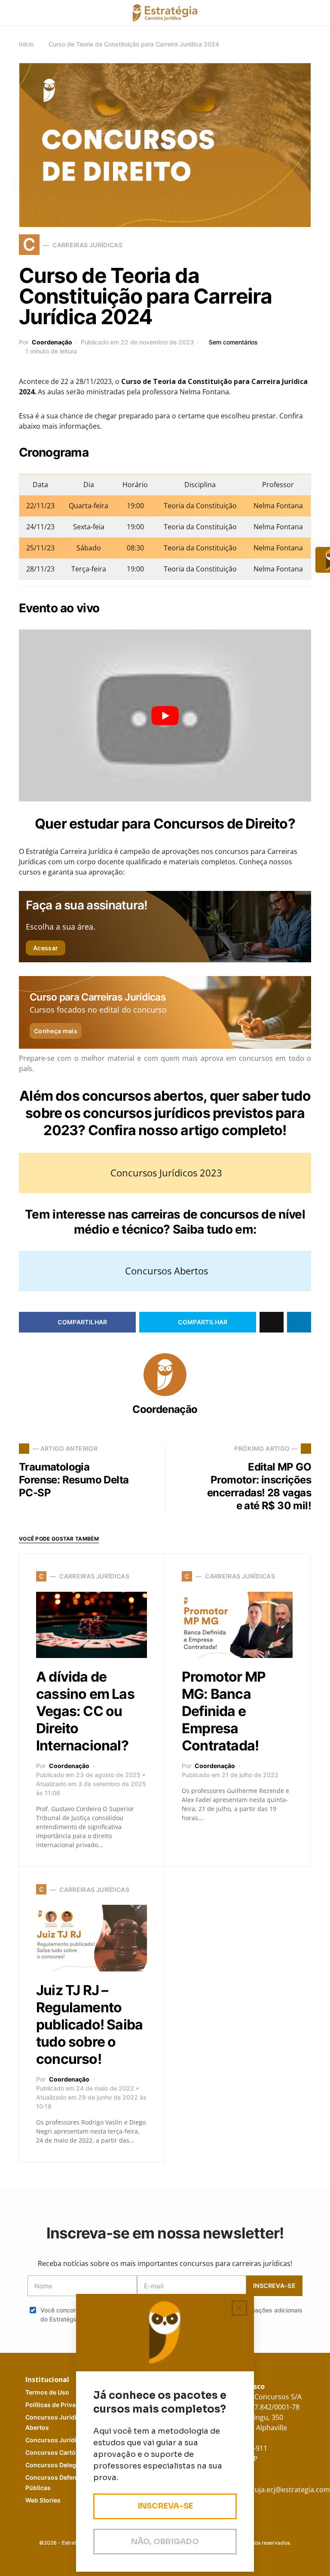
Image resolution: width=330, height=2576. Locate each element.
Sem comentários (233, 342)
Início (26, 44)
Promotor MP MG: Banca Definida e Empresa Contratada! (224, 1711)
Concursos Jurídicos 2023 (166, 1173)
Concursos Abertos (167, 1271)
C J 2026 (65, 2440)
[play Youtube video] (165, 715)
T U (47, 2392)
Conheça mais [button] (56, 1031)
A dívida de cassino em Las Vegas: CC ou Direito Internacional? (85, 1711)
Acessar (46, 948)
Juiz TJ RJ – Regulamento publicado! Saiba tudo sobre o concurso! (89, 2025)
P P (60, 2405)
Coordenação (52, 342)
